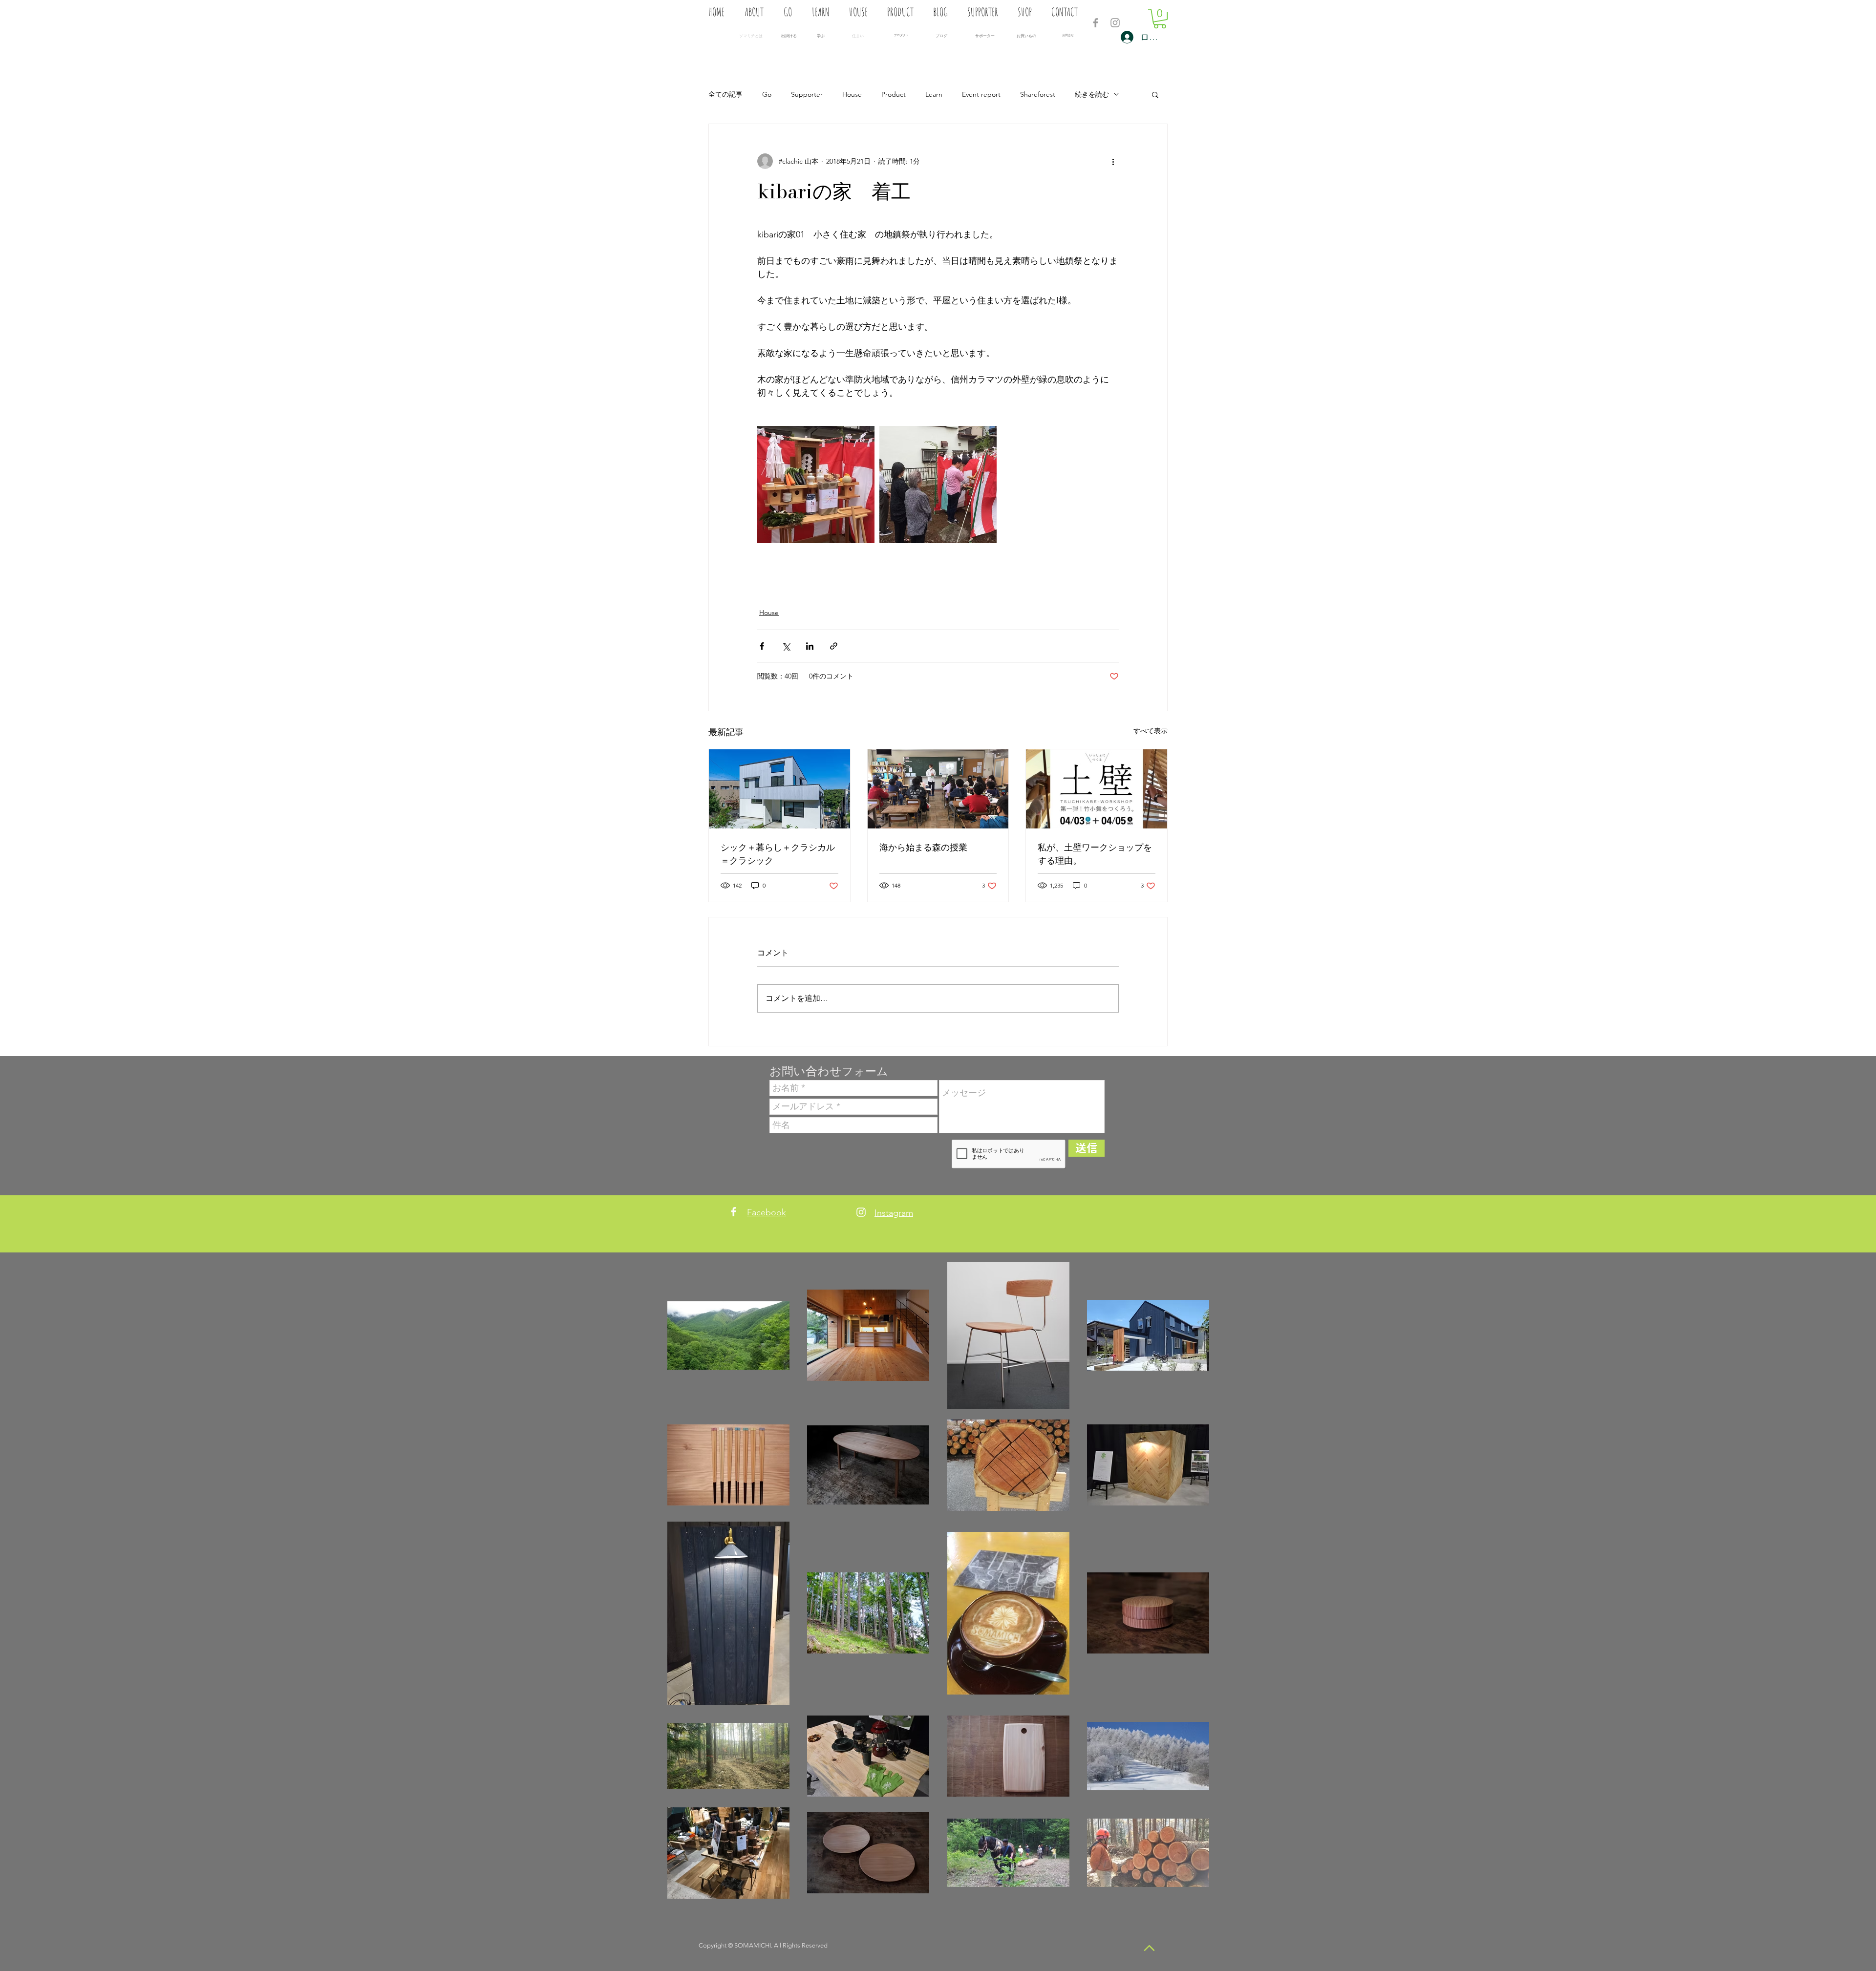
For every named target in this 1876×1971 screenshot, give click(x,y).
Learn (934, 94)
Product (894, 94)
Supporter (807, 94)
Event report (981, 94)
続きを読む (1092, 94)
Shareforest (1038, 94)
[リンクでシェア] (834, 646)
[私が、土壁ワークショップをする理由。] (1097, 789)
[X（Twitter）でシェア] (786, 646)
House (852, 94)
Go (767, 94)
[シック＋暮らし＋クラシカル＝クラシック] (779, 789)
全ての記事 (725, 94)
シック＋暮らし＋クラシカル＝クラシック (778, 854)
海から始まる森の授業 (923, 847)
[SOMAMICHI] (1096, 23)
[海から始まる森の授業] (938, 789)
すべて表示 (1151, 731)
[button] (1160, 19)
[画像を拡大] (816, 485)
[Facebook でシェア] (762, 646)
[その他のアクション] (1113, 161)
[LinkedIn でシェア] (810, 646)
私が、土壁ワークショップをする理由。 (1095, 854)
